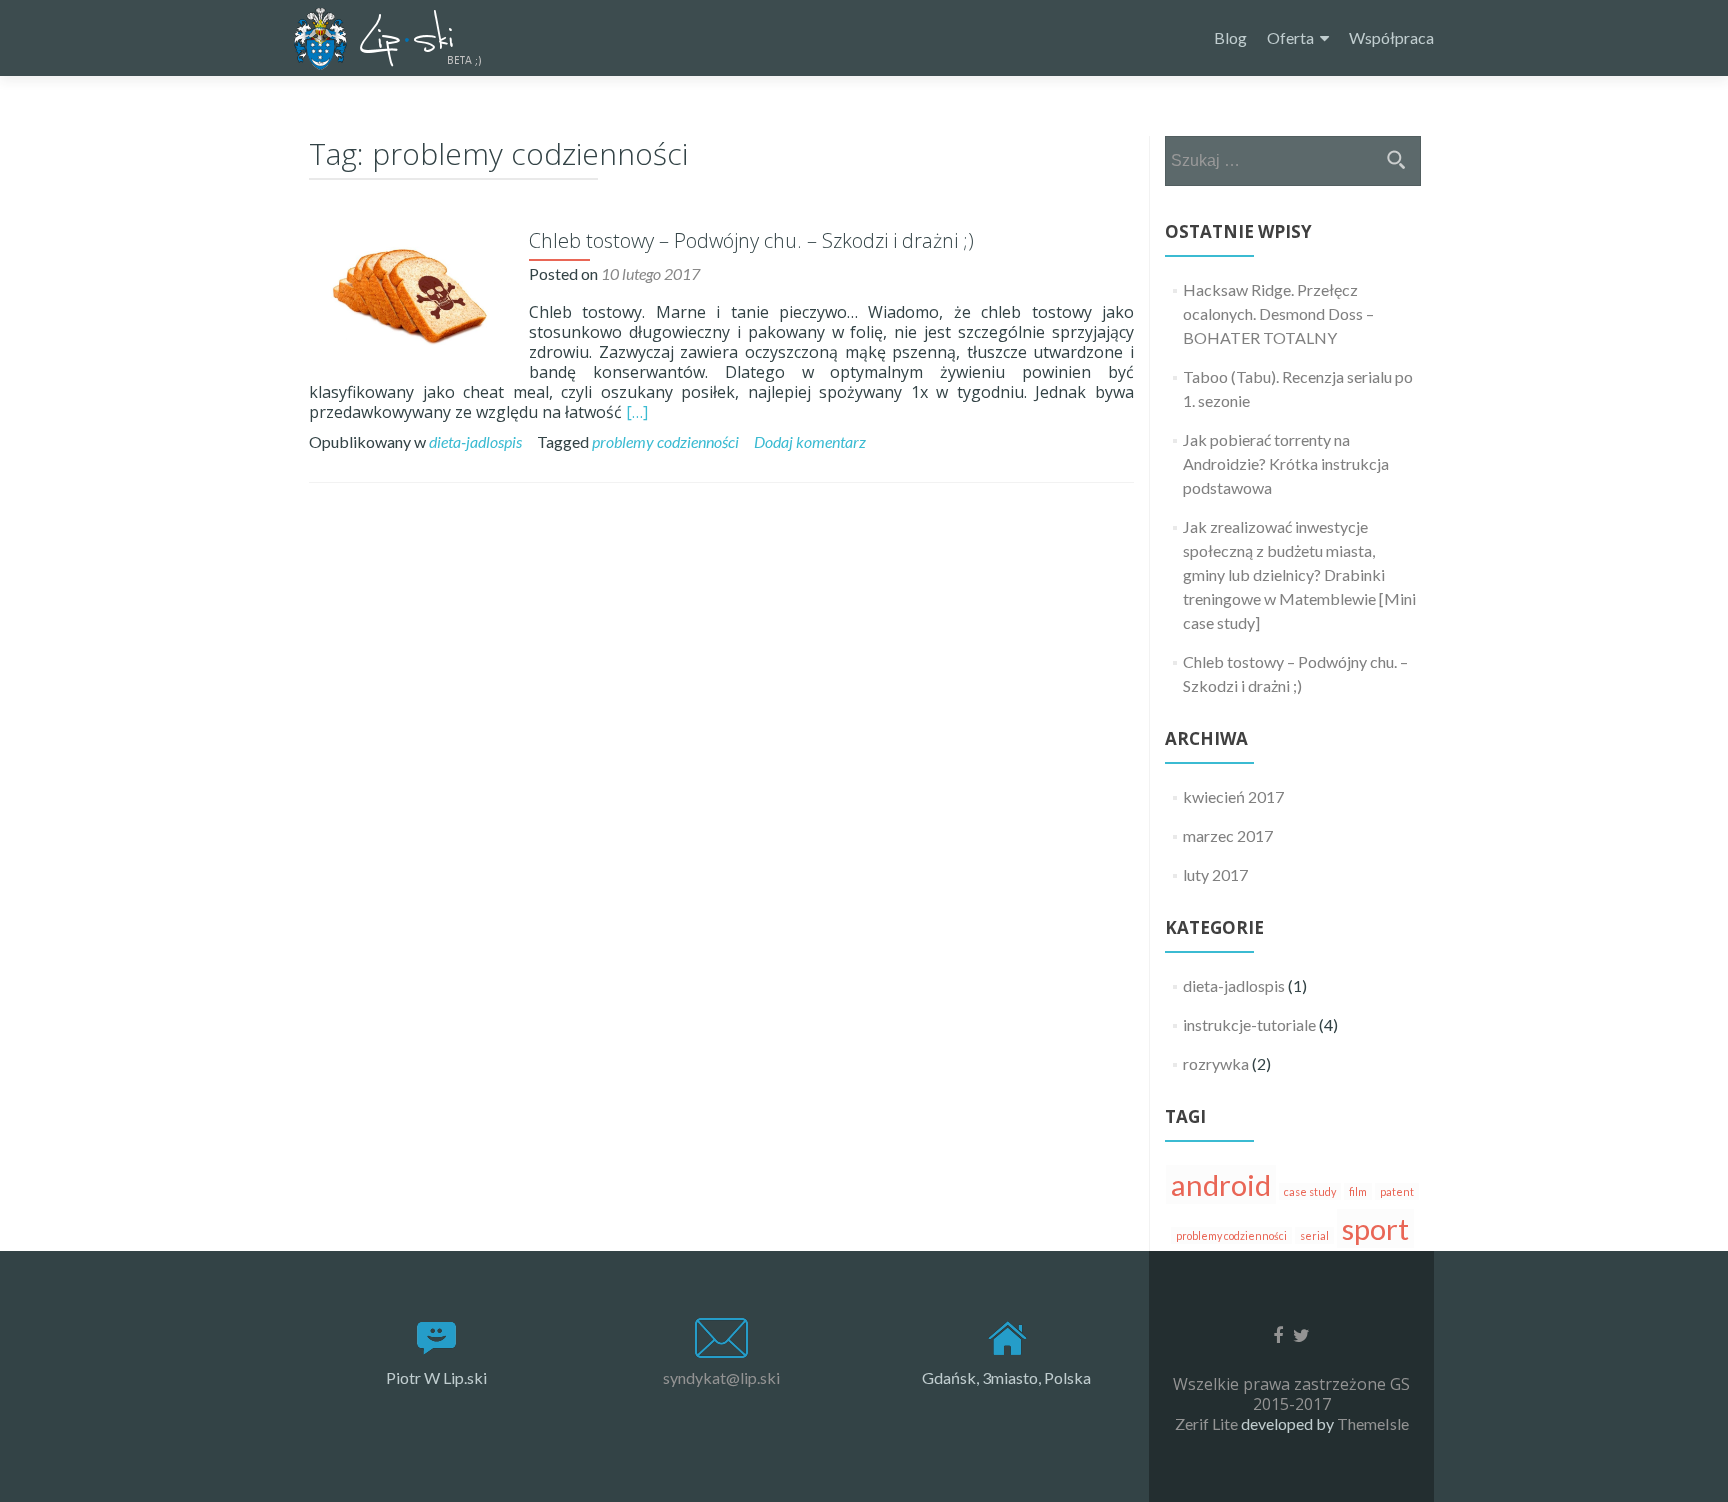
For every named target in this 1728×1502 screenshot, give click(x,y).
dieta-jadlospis (475, 441)
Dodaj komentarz (810, 441)
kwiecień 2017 (1233, 796)
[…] (637, 412)
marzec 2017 (1228, 835)
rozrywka (1216, 1063)
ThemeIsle (1373, 1423)
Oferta (1290, 37)
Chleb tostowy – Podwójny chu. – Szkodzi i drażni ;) (751, 240)
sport (1375, 1228)
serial (1314, 1235)
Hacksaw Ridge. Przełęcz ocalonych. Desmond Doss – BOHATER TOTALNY (1278, 313)
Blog (1230, 37)
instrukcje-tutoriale (1249, 1024)
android (1221, 1184)
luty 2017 (1215, 874)
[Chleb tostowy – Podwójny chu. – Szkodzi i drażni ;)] (409, 294)
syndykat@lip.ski (721, 1377)
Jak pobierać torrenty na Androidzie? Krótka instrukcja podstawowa (1286, 463)
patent (1397, 1191)
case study (1310, 1191)
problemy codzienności (665, 441)
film (1358, 1191)
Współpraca (1391, 37)
